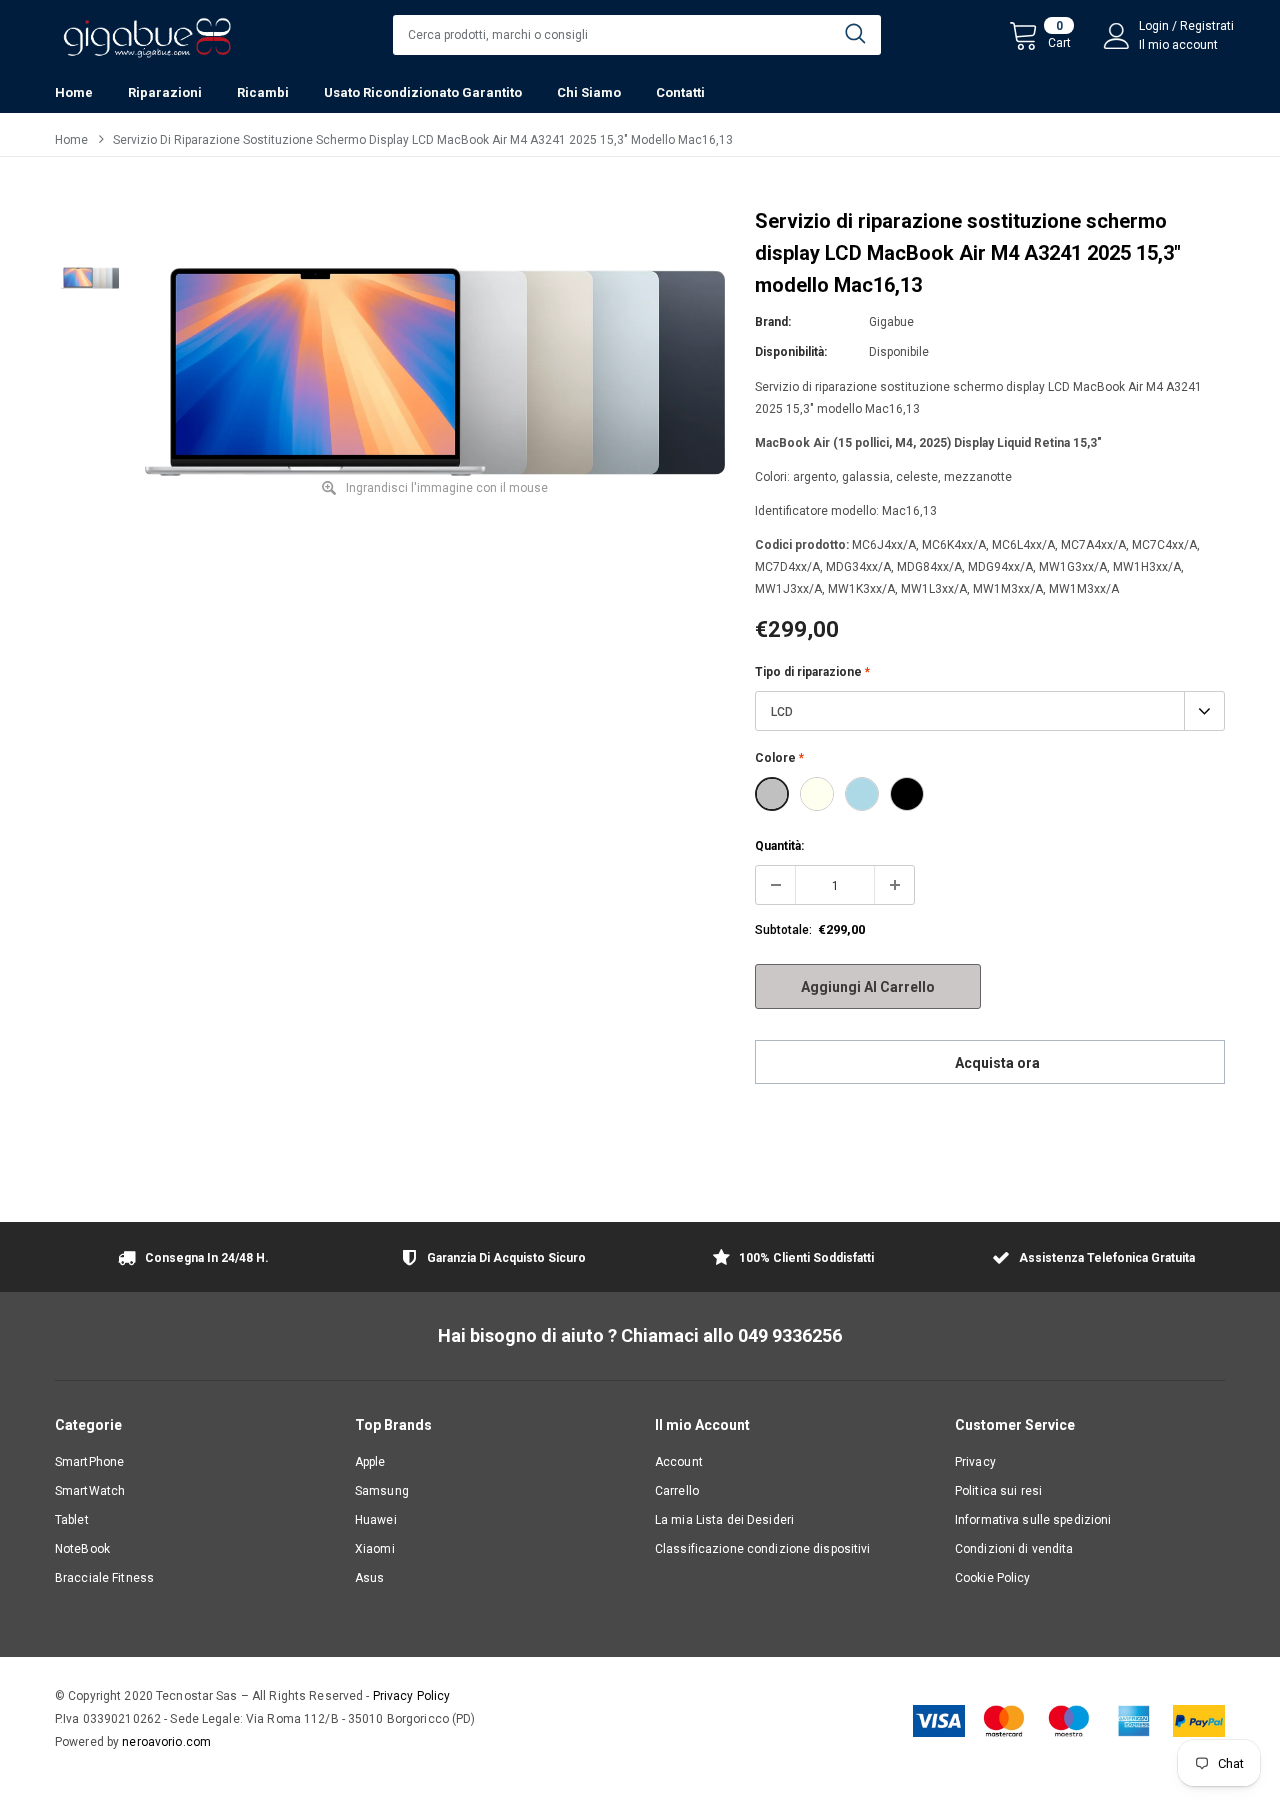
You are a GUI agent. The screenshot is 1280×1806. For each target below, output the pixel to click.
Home (71, 140)
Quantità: (779, 846)
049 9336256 (790, 1335)
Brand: (773, 322)
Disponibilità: (791, 352)
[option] (435, 372)
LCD (782, 712)
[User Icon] (1117, 36)
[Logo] (147, 32)
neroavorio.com (166, 1742)
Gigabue (891, 322)
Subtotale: (783, 930)
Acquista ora (997, 1063)
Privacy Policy (412, 1696)
